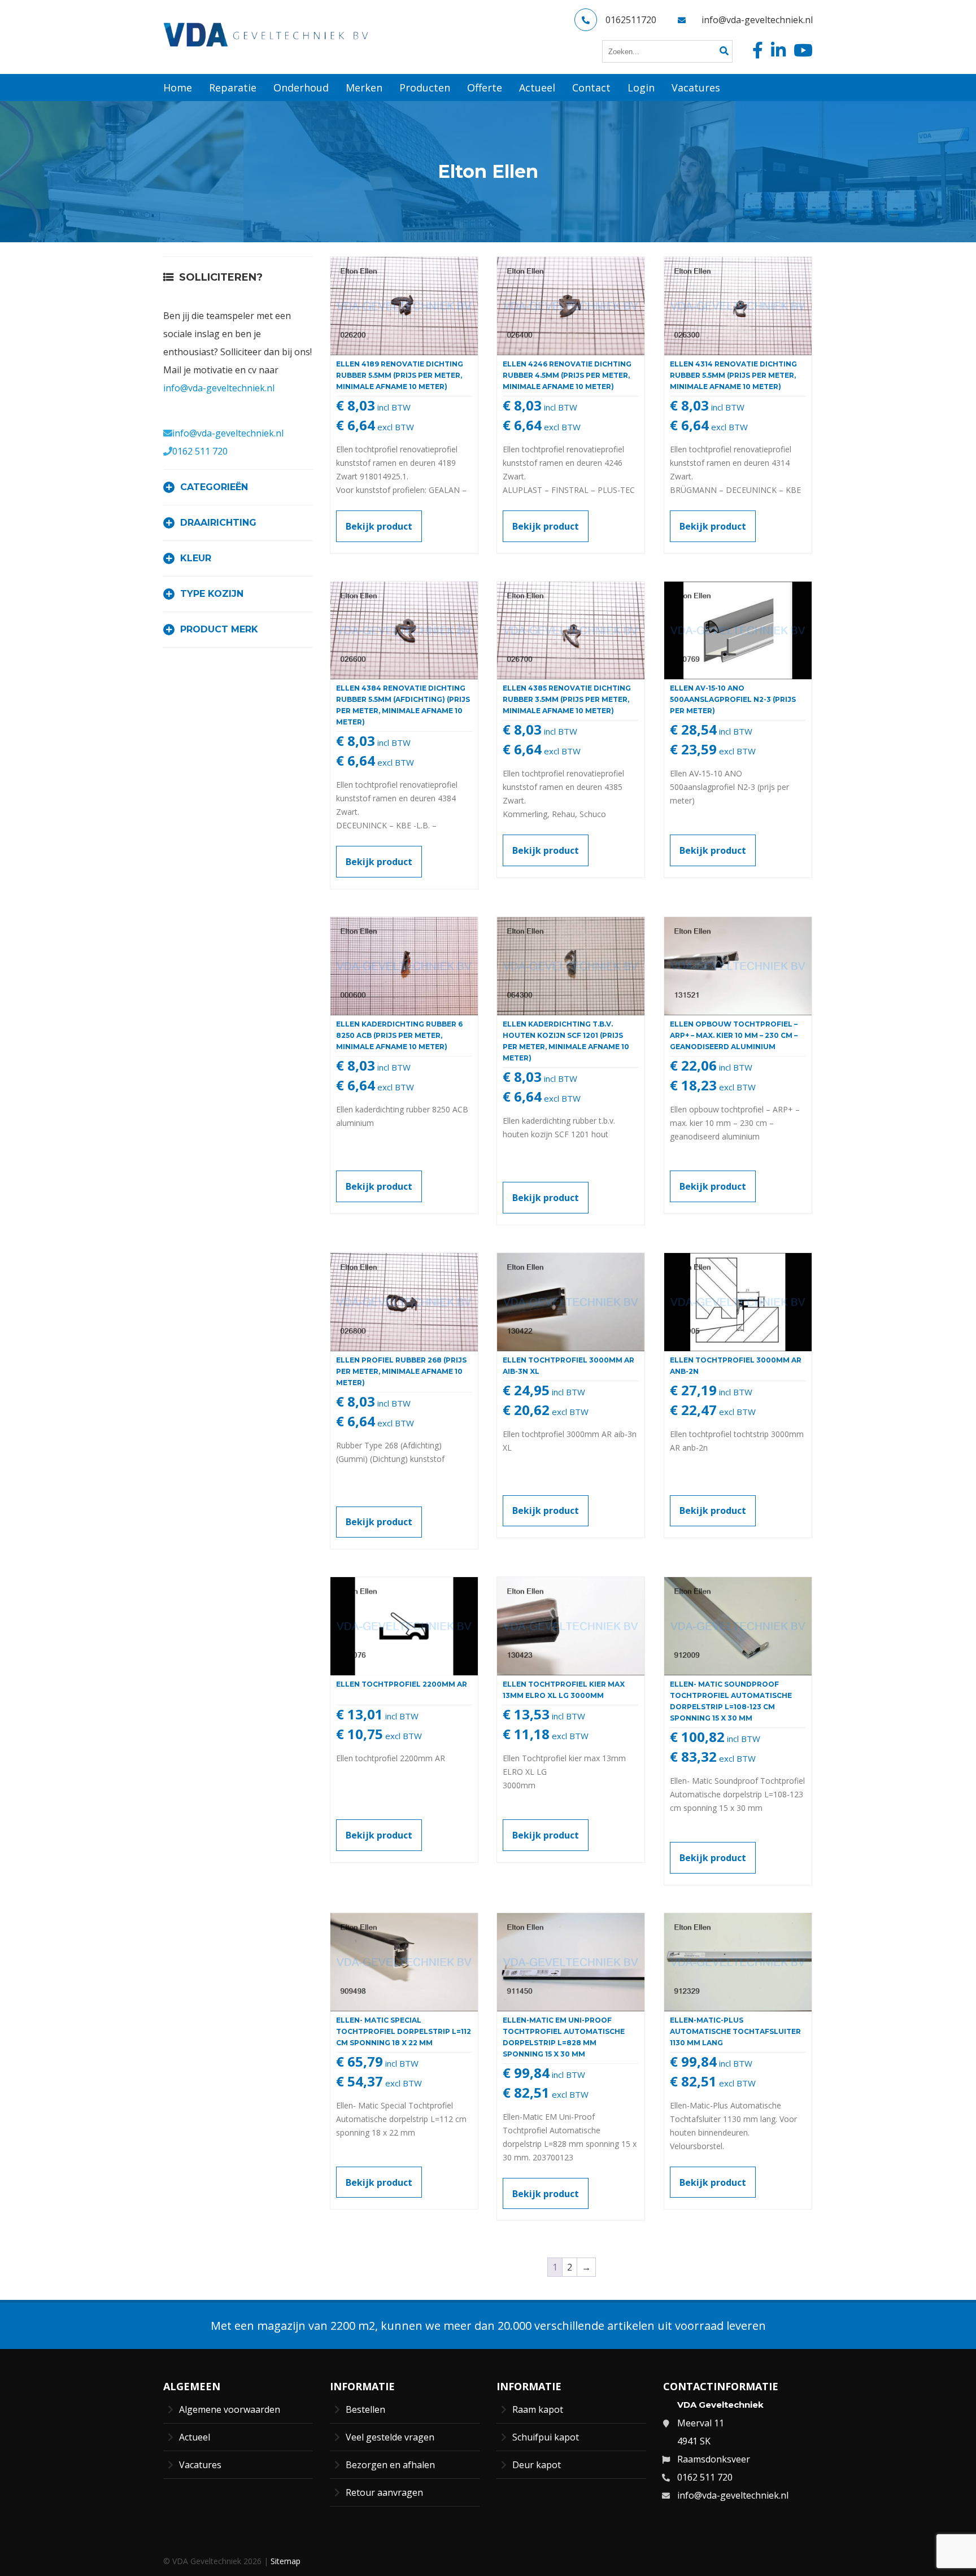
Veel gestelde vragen (390, 2437)
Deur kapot (537, 2465)
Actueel (195, 2437)
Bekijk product (379, 526)
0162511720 (631, 20)
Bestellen (365, 2409)
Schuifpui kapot (546, 2437)
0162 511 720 (200, 451)
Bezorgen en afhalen (390, 2465)
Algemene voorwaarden (230, 2409)
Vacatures (200, 2465)
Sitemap (286, 2561)
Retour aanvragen (384, 2492)
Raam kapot (538, 2409)
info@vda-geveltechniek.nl (757, 20)
